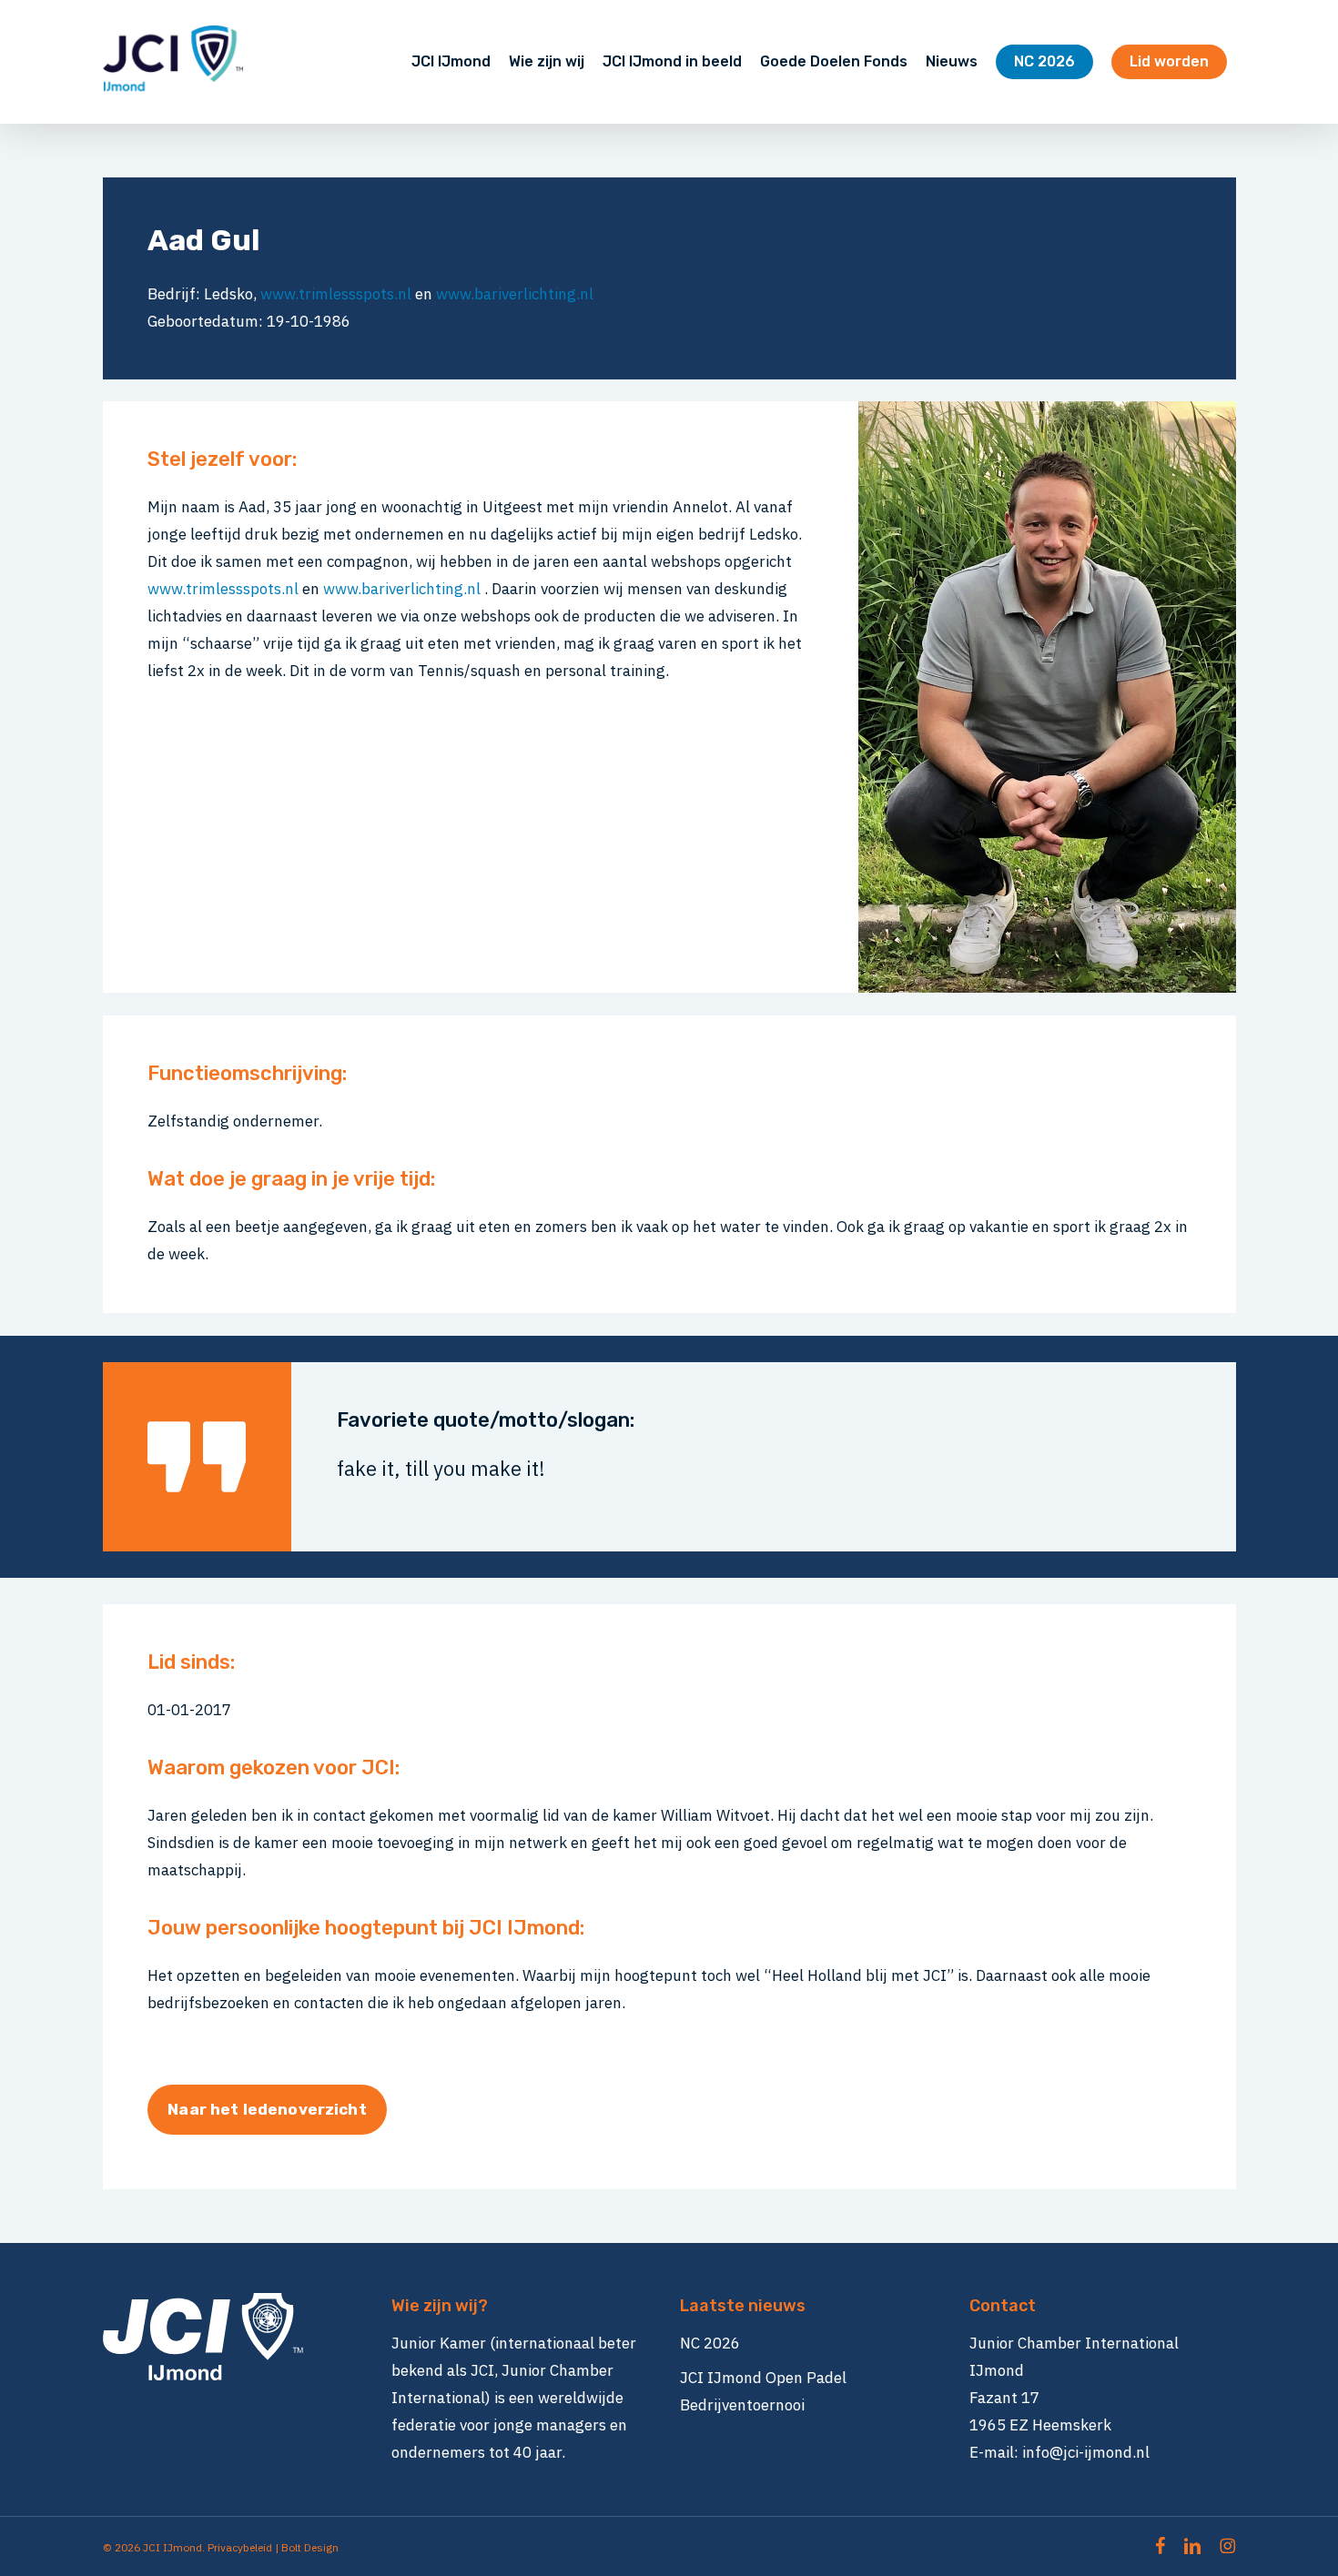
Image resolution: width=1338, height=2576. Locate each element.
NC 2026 (710, 2343)
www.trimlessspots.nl (336, 294)
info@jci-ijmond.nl (1086, 2452)
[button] (267, 2110)
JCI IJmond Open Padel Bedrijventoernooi (763, 2391)
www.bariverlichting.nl (515, 294)
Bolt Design (310, 2547)
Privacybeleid (240, 2547)
